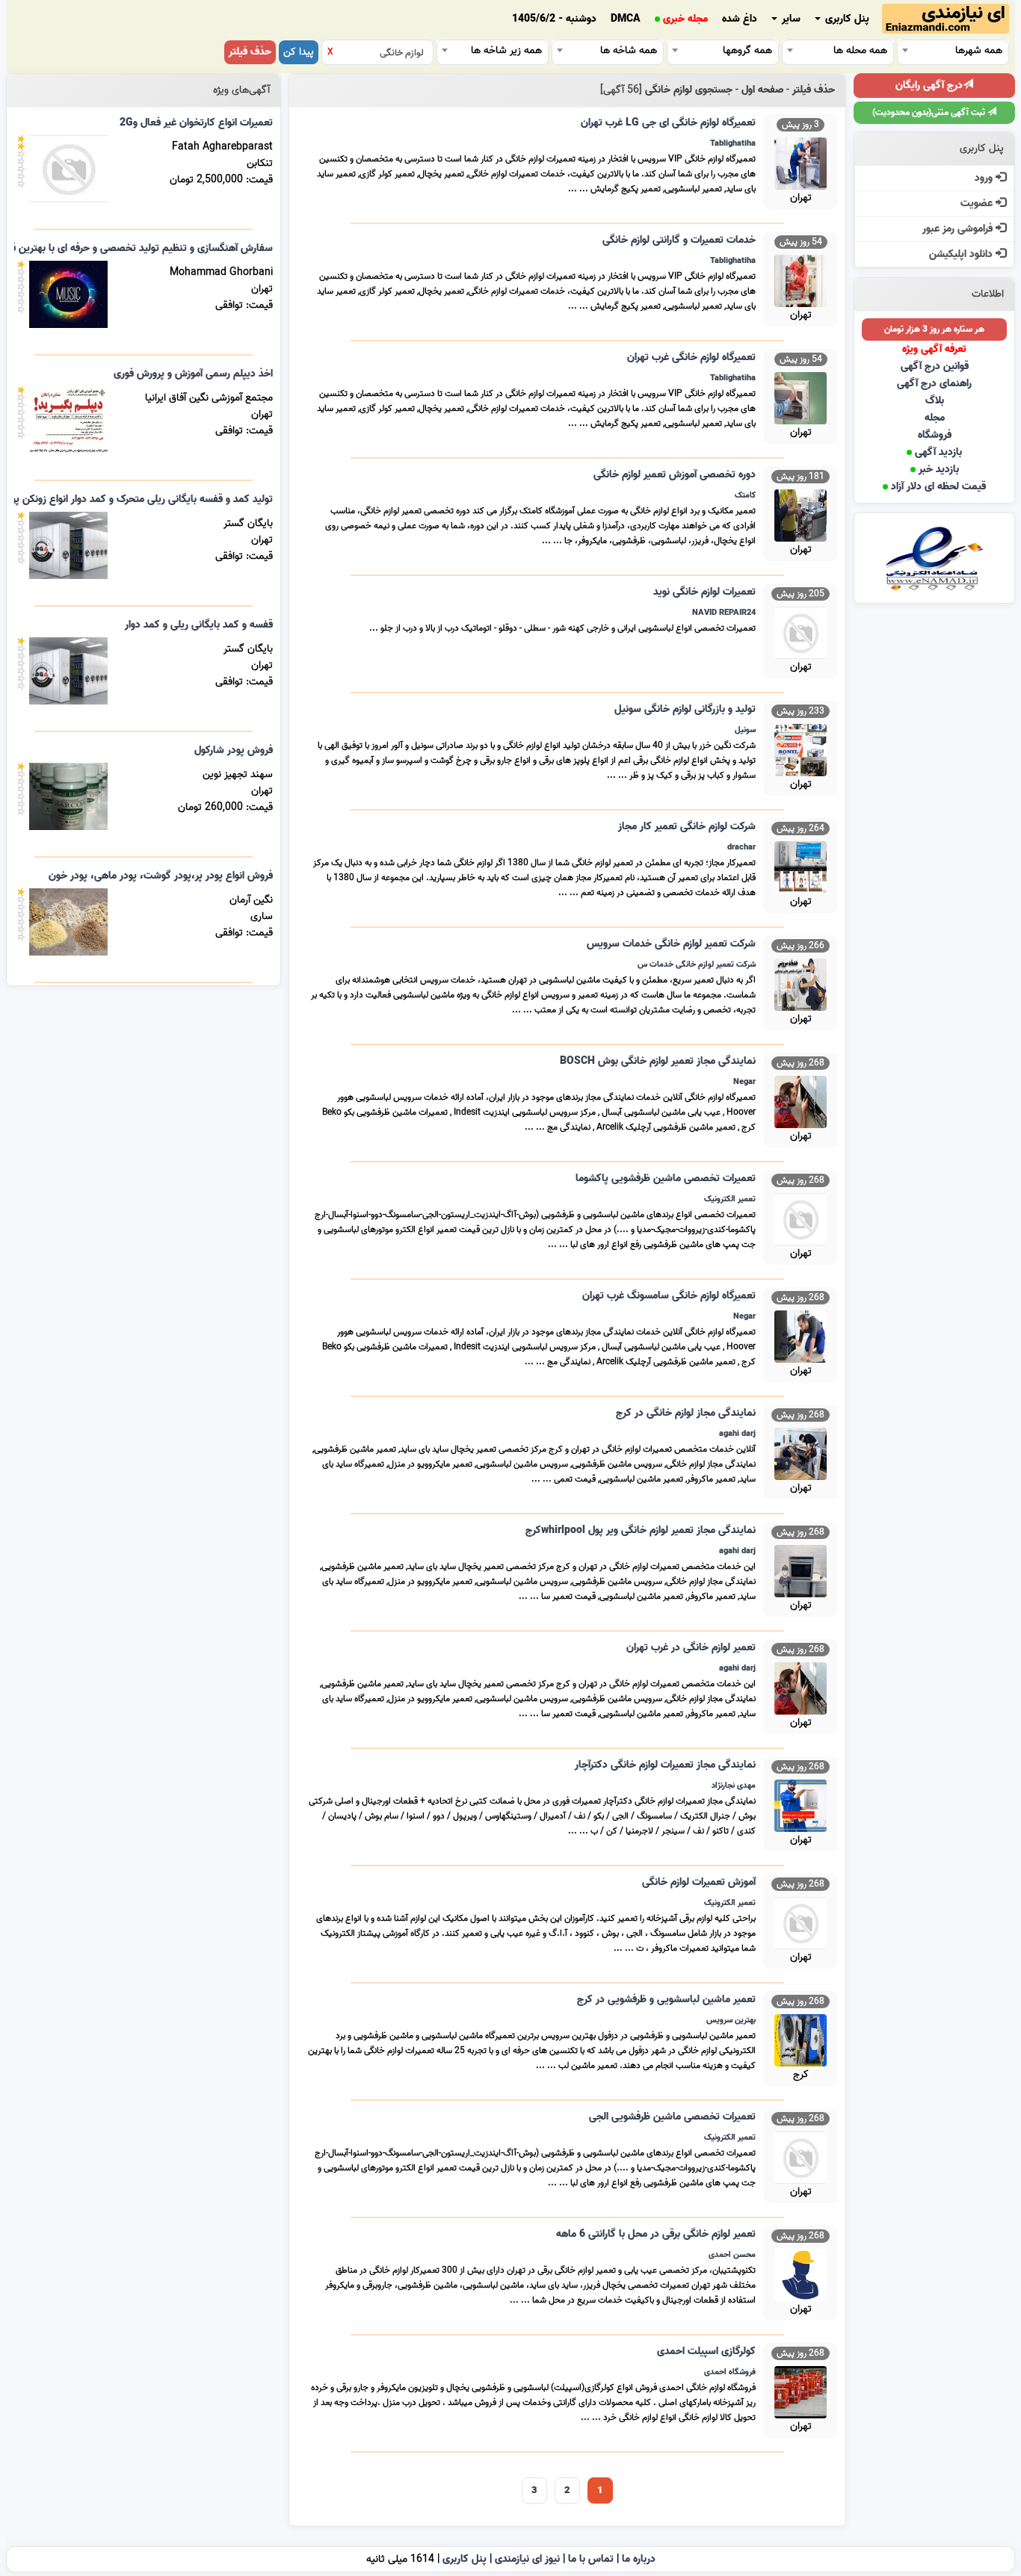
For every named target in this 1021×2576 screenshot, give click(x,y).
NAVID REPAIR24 (724, 613)
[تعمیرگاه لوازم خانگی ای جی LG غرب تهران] (801, 162)
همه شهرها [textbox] (979, 50)
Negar (744, 1082)
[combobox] (953, 50)
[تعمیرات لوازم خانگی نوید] (801, 631)
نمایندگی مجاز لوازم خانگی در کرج (686, 1413)
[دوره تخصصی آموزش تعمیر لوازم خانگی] (801, 514)
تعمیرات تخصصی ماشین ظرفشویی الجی (672, 2117)
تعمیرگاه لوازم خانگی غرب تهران (691, 357)
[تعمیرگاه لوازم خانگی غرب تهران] (801, 396)
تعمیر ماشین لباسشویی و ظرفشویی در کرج (666, 2000)
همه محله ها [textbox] (860, 50)
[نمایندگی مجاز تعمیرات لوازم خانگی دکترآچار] (801, 1804)
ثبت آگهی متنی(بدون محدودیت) (930, 112)
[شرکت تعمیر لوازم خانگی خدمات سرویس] (801, 983)
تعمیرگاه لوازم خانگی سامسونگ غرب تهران (669, 1296)
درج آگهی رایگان (929, 86)
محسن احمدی (732, 2255)
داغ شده (740, 19)
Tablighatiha (733, 143)
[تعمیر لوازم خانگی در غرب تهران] (801, 1687)
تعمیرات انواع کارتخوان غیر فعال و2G (196, 123)
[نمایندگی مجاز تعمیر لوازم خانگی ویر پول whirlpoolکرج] (801, 1569)
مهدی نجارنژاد (734, 1786)
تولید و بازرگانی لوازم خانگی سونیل (685, 709)
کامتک (745, 495)
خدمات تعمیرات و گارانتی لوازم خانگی (679, 240)
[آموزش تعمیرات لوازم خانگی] (801, 1921)
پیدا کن (299, 52)
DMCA (626, 19)
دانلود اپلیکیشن (962, 254)
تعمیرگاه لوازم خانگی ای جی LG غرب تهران (668, 123)
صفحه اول (762, 90)
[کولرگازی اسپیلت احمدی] (801, 2390)
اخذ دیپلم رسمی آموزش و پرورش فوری (193, 374)
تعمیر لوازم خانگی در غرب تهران (691, 1648)
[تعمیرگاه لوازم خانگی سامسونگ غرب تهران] (801, 1335)
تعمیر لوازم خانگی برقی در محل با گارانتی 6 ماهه (656, 2234)
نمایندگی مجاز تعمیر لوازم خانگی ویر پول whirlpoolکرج (641, 1530)
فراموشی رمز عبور (959, 229)
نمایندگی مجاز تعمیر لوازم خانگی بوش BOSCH (658, 1061)
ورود (985, 178)
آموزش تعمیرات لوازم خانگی (699, 1882)
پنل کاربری (846, 19)
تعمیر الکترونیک (730, 1199)
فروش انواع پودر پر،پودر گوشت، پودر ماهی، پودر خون (161, 876)
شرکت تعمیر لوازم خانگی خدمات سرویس (671, 944)
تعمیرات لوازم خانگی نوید (704, 592)
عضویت (978, 204)
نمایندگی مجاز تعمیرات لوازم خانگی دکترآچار (665, 1765)
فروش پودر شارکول (234, 750)
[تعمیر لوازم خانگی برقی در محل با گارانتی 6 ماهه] (801, 2273)
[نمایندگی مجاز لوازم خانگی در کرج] (801, 1452)
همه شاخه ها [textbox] (629, 50)
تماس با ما (591, 2559)
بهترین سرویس (731, 2020)
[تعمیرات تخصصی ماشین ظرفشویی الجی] (801, 2156)
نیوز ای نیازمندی (527, 2559)
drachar (741, 847)
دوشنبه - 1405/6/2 (554, 19)
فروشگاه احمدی (730, 2372)
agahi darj (737, 1434)
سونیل (745, 730)
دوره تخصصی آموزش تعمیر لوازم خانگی (675, 475)
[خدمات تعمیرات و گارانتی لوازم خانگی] (801, 279)
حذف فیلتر (250, 52)
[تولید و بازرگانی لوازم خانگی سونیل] (801, 748)
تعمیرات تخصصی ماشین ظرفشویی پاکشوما (666, 1179)
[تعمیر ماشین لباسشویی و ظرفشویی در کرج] (801, 2038)
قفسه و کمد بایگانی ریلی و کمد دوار (199, 625)
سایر (790, 19)
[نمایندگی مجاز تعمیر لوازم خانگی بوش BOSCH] (801, 1100)
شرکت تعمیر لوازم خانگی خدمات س (697, 965)
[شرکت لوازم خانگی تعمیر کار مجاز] (801, 866)
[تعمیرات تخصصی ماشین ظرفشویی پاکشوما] (801, 1217)
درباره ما (639, 2559)
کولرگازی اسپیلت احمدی (706, 2351)
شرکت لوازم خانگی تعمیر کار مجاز (687, 827)
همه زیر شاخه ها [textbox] (506, 50)
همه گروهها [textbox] (747, 50)
